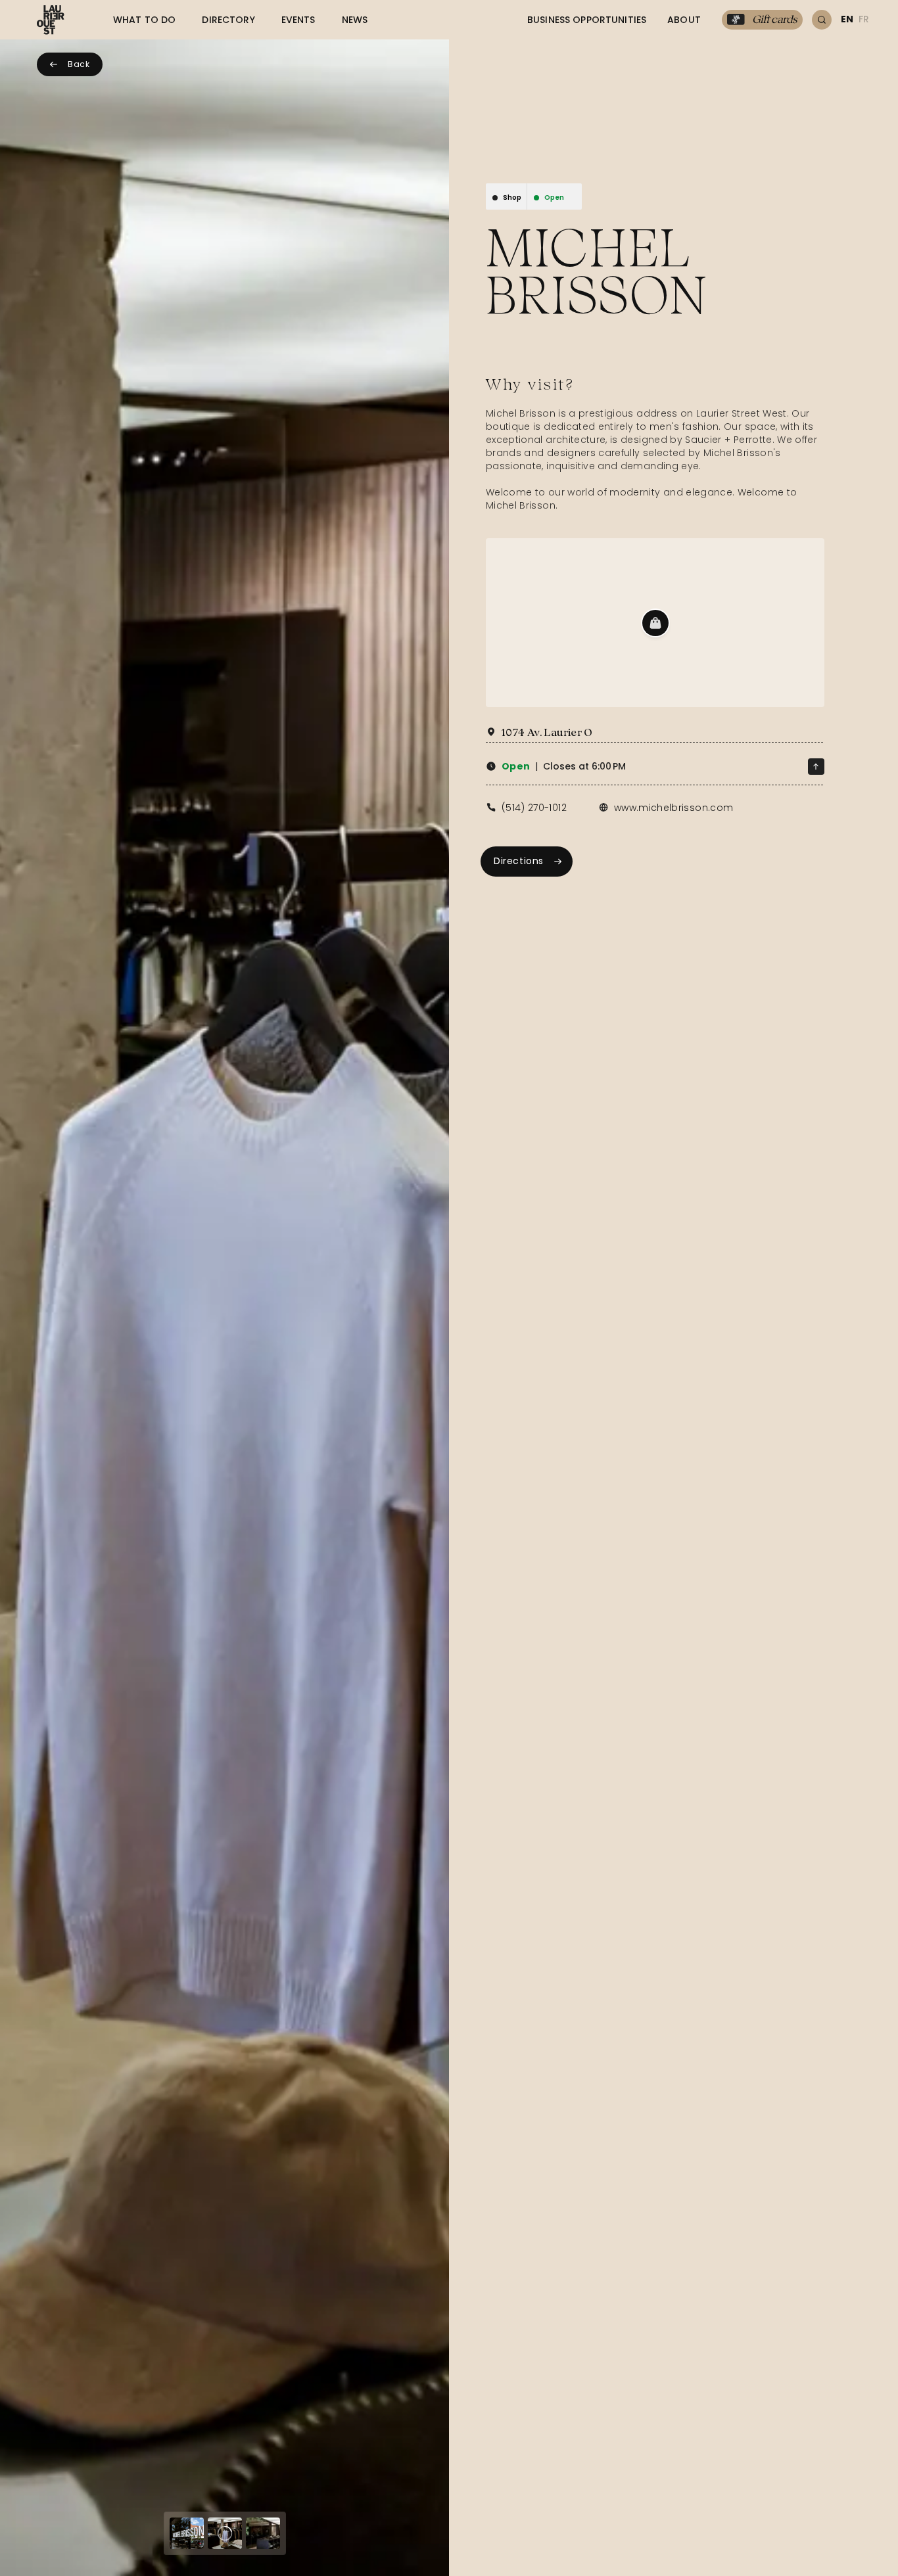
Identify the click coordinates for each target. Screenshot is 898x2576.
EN (847, 19)
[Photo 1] (187, 2533)
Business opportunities (587, 20)
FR (864, 19)
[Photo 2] (225, 2533)
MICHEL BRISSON (597, 271)
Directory (228, 20)
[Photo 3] (263, 2533)
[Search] (822, 20)
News (355, 20)
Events (298, 20)
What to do (144, 20)
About (684, 20)
